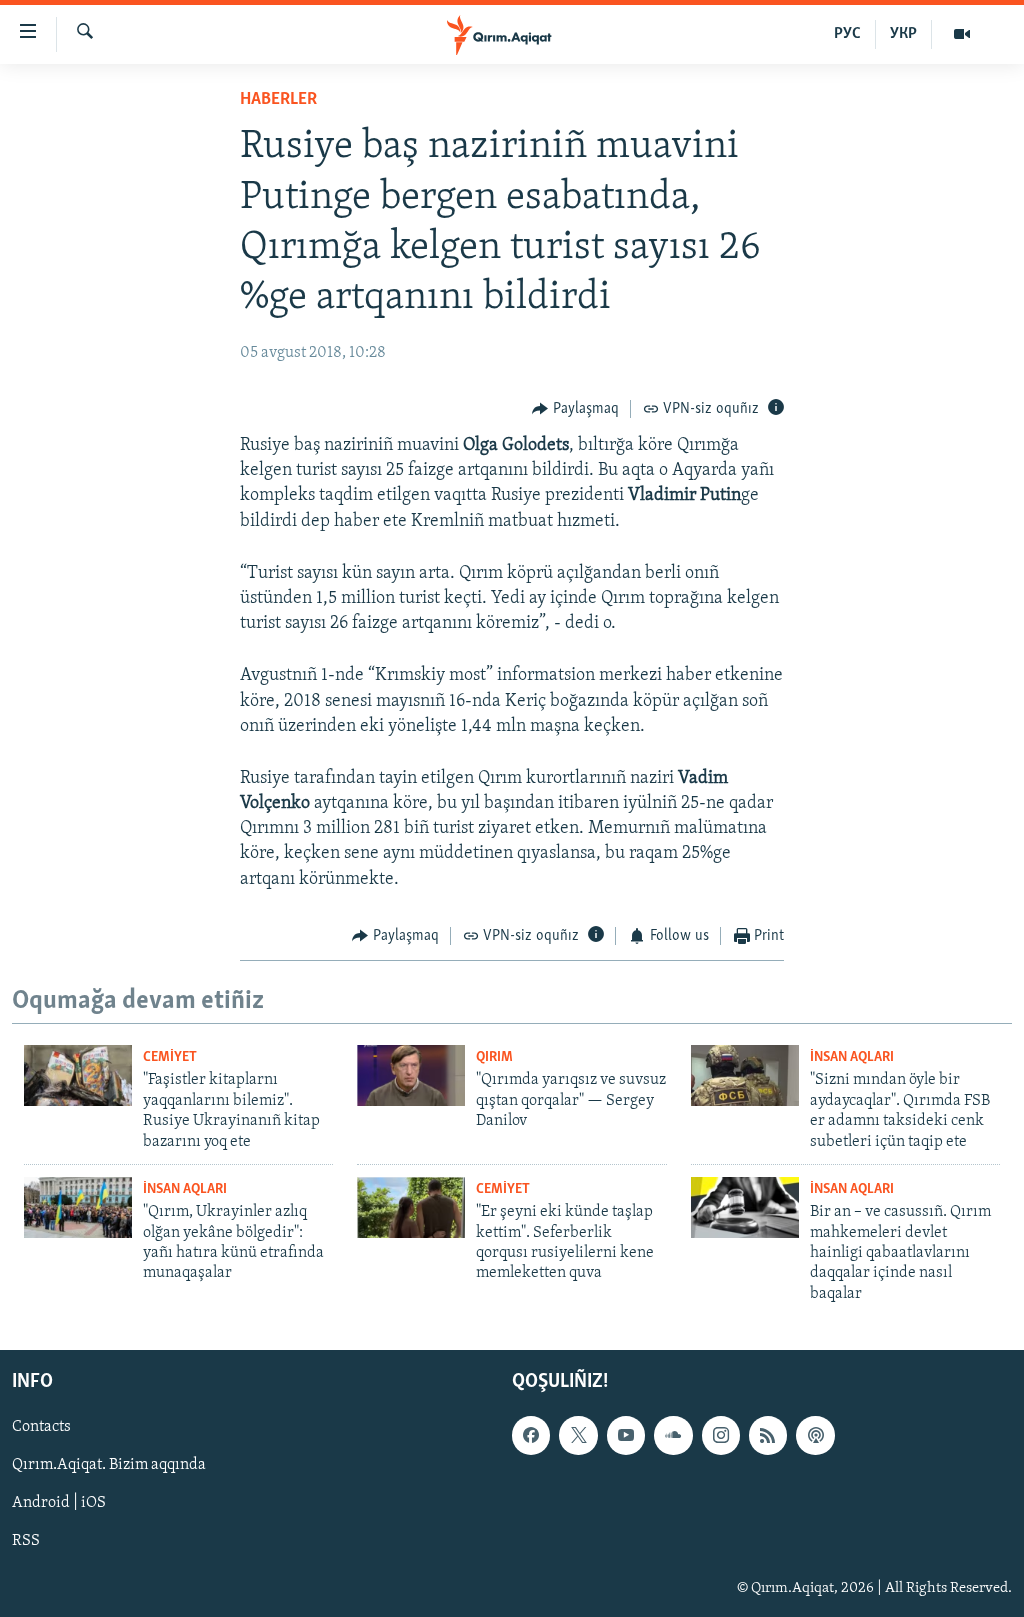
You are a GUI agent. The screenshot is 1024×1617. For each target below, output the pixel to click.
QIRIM (494, 1057)
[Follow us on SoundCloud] (673, 1435)
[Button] (575, 409)
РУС (847, 34)
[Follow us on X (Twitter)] (578, 1435)
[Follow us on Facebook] (531, 1435)
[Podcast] (815, 1435)
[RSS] (768, 1435)
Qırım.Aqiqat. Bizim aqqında (109, 1466)
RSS (26, 1542)
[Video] (962, 34)
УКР (903, 34)
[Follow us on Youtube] (626, 1435)
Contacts (41, 1427)
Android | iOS (59, 1504)
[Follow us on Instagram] (721, 1435)
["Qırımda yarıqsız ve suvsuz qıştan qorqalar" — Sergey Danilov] (411, 1075)
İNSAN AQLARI (852, 1057)
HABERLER (278, 100)
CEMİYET (170, 1057)
